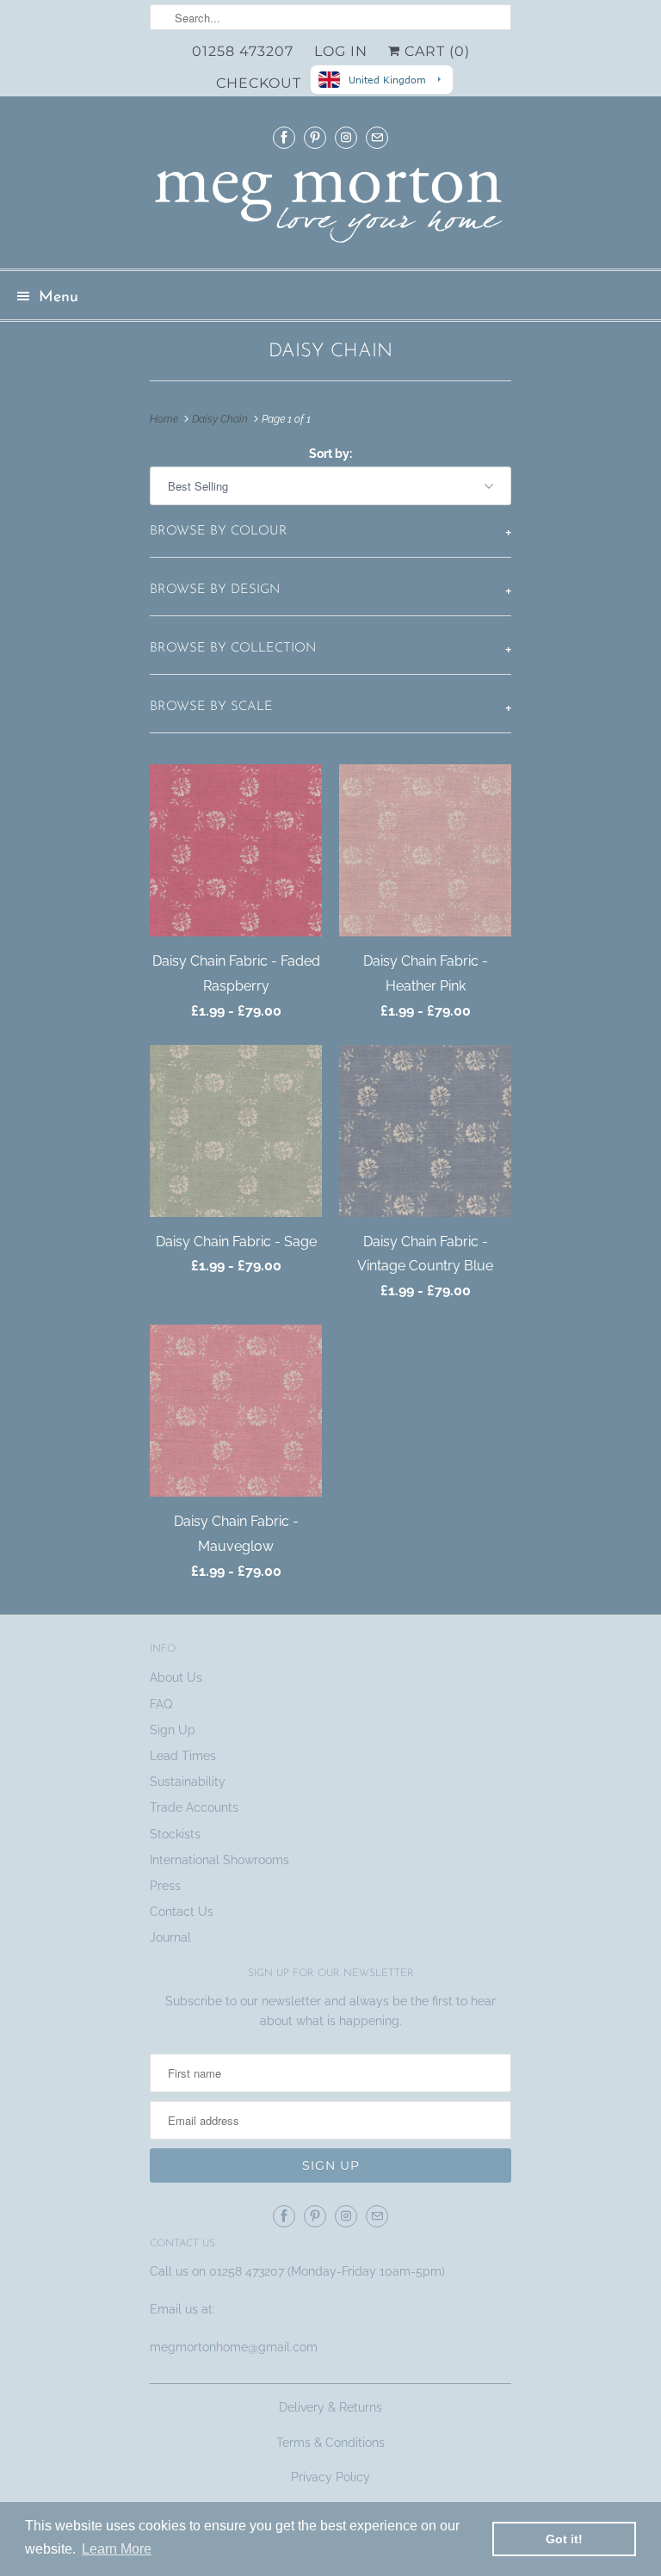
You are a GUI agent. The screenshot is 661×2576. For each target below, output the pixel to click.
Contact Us (182, 1912)
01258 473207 (243, 51)
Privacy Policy (330, 2477)
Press (165, 1886)
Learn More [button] (117, 2549)
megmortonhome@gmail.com (235, 2347)
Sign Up (173, 1730)
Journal (170, 1937)
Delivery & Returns (330, 2407)
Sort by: (330, 454)
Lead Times (183, 1756)
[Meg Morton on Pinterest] (315, 137)
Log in (341, 51)
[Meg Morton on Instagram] (346, 137)
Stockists (175, 1834)
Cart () (435, 51)
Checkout (259, 83)
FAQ (161, 1704)
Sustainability (188, 1782)
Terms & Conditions (330, 2443)
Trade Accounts (194, 1807)
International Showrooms (219, 1860)
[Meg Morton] (330, 210)
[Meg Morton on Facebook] (284, 137)
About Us (176, 1677)
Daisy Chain (330, 352)
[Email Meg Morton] (377, 137)
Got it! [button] (564, 2539)
